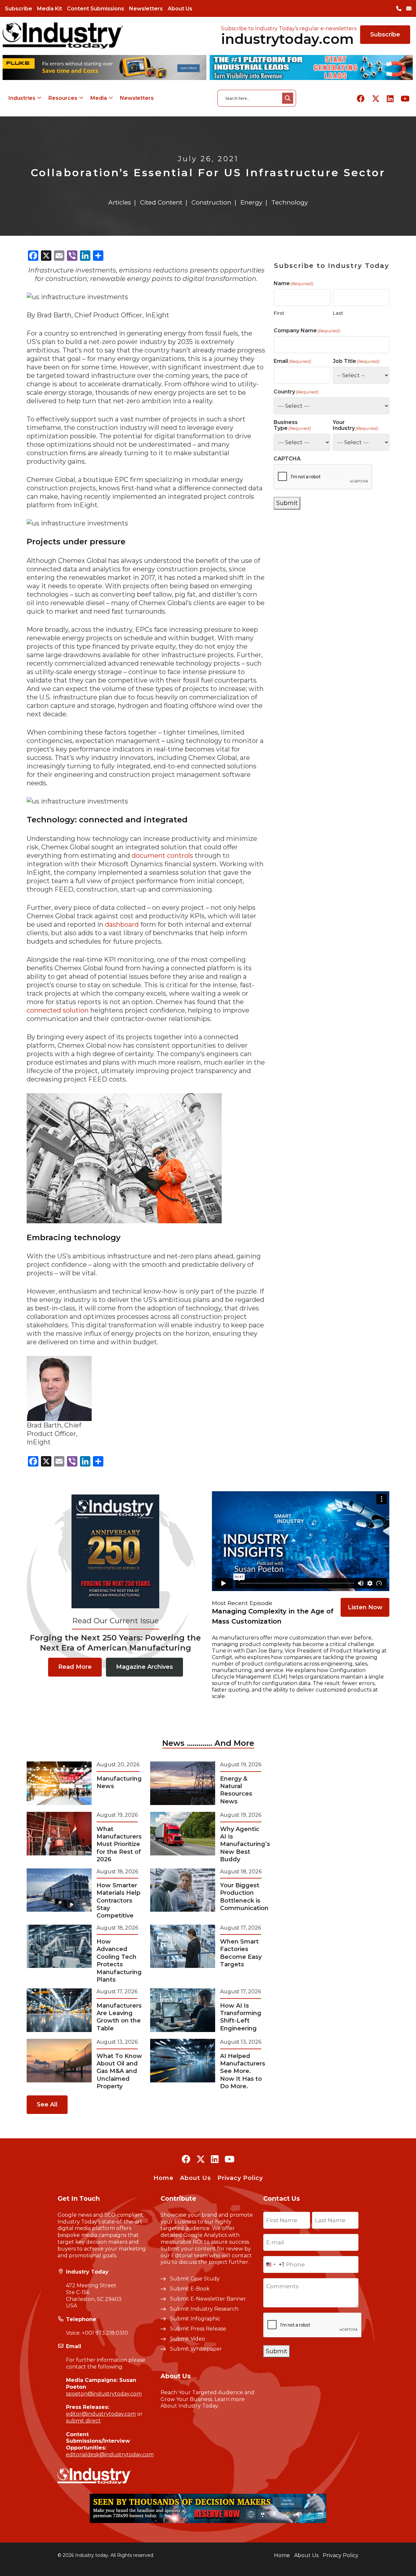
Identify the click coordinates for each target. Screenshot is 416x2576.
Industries (22, 98)
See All (47, 2105)
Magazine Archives (144, 1667)
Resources (63, 98)
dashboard (122, 924)
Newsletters (146, 9)
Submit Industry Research (204, 2309)
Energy (251, 202)
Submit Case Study (195, 2279)
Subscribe (19, 9)
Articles (120, 202)
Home (163, 2178)
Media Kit (50, 9)
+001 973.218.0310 (105, 2333)
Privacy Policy (240, 2178)
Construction (211, 202)
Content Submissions (96, 9)
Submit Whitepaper (196, 2349)
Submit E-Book (190, 2289)
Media (99, 98)
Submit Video (188, 2339)
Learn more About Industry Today (203, 2403)
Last (338, 313)
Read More (75, 1667)
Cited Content (161, 202)
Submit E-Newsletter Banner (208, 2299)
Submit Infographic (195, 2319)
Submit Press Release (198, 2329)
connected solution (58, 1010)
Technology (290, 202)
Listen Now (365, 1607)
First (279, 313)
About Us (180, 9)
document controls (162, 856)
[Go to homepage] (63, 35)
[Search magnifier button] (288, 98)
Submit (287, 503)
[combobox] (274, 2264)
